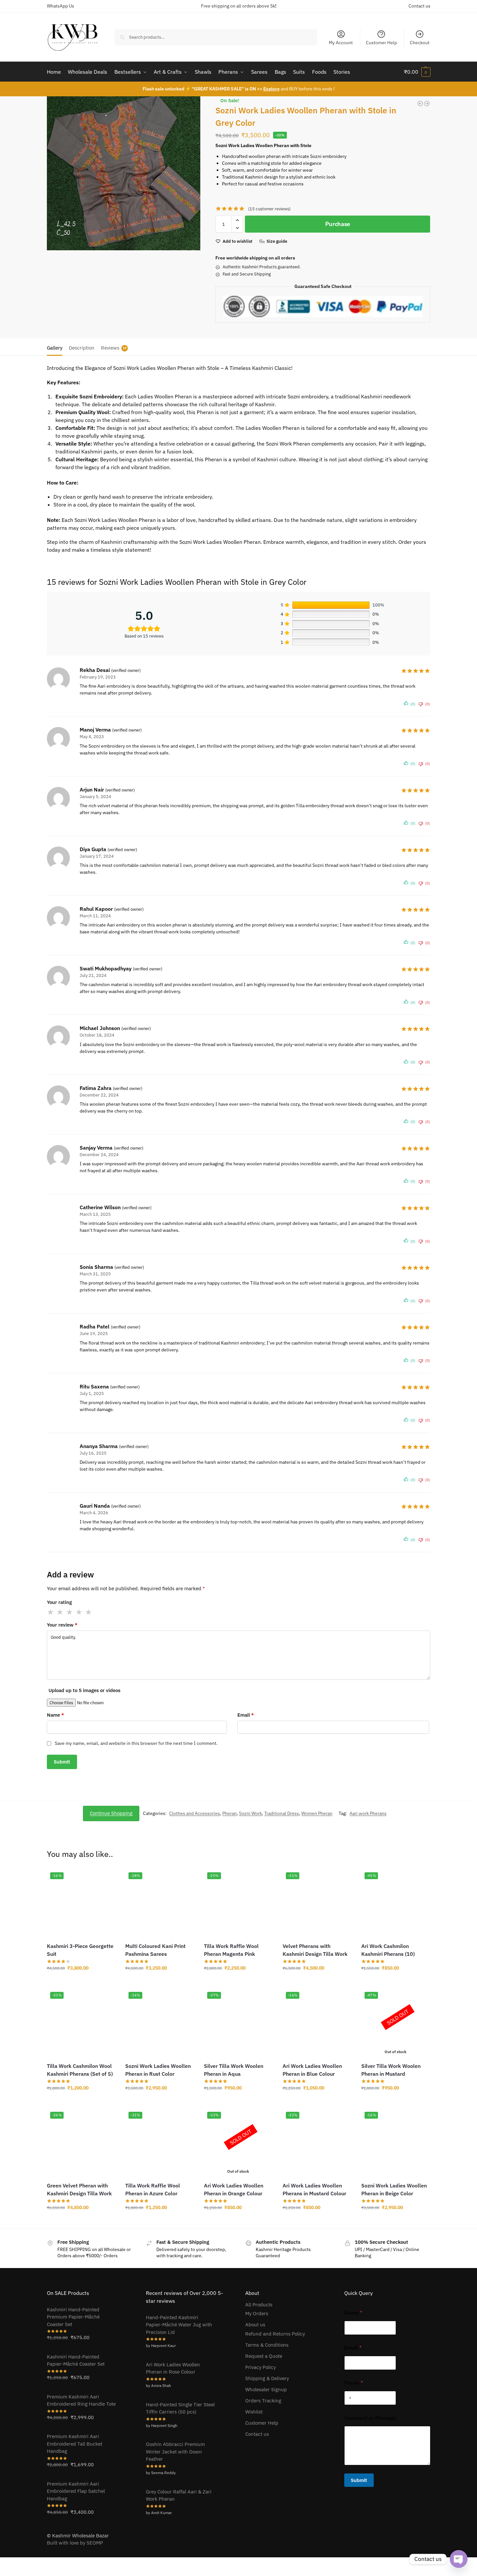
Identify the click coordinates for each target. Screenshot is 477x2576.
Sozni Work (250, 1813)
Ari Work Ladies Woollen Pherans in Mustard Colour (314, 2189)
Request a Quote (264, 2356)
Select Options (317, 1982)
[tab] (56, 347)
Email (246, 1715)
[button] (417, 72)
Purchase (338, 224)
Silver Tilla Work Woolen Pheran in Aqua (234, 2070)
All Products (259, 2305)
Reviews (114, 348)
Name (55, 1715)
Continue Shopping (111, 1813)
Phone (354, 2383)
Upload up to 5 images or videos (84, 1690)
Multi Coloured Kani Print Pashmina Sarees (155, 1950)
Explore (271, 89)
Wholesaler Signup (266, 2389)
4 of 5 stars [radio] (79, 1612)
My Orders (257, 2313)
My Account (341, 43)
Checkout (420, 43)
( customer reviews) (269, 209)
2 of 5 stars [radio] (60, 1612)
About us (255, 2325)
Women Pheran (317, 1813)
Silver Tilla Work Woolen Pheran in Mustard (391, 2070)
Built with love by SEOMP (75, 2543)
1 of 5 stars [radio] (51, 1612)
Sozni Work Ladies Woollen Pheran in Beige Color (394, 2189)
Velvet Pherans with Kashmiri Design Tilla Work (315, 1950)
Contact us (419, 6)
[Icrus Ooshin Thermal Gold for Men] (427, 104)
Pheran (229, 1813)
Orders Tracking (263, 2401)
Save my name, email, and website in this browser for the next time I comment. (136, 1743)
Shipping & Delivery (267, 2378)
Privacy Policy (260, 2367)
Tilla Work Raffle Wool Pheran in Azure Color (153, 2189)
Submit (359, 2480)
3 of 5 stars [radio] (70, 1612)
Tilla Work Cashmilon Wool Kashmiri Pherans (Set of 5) (80, 2070)
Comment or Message (370, 2418)
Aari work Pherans (368, 1813)
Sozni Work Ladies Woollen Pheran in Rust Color (158, 2070)
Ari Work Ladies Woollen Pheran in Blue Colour (312, 2070)
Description (82, 348)
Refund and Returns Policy (275, 2334)
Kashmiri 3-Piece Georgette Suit (80, 1950)
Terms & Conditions (267, 2345)
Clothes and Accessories (195, 1813)
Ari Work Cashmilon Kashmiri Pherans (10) (388, 1950)
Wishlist (254, 2412)
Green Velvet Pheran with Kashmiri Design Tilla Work (79, 2189)
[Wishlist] (106, 1879)
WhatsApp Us (60, 6)
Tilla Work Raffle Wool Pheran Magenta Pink (231, 1950)
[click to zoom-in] (124, 173)
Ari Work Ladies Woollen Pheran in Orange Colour (234, 2189)
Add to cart (81, 1982)
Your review (62, 1625)
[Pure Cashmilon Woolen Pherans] (420, 104)
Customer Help (381, 43)
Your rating (59, 1602)
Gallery (55, 348)
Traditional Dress (282, 1813)
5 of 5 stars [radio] (89, 1612)
